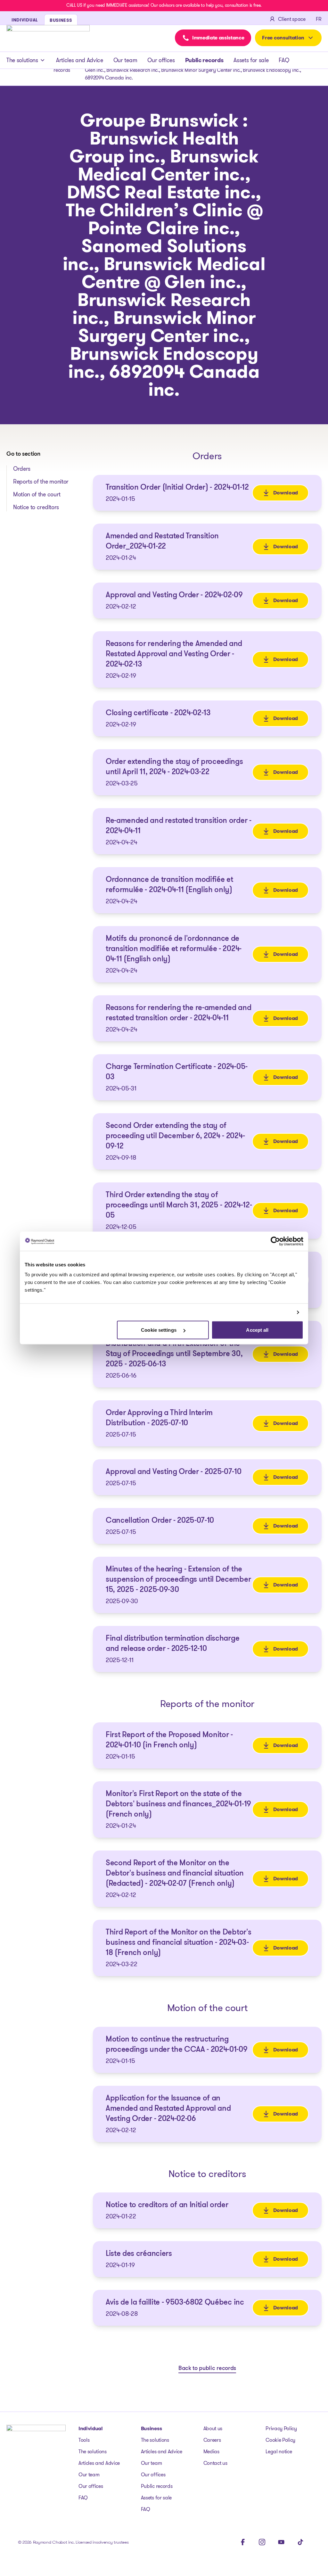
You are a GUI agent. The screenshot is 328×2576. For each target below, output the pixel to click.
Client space (292, 19)
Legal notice (279, 2452)
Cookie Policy (280, 2440)
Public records (204, 60)
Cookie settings (159, 1330)
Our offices (161, 60)
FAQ (284, 60)
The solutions (22, 60)
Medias (211, 2452)
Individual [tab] (25, 20)
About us (213, 2428)
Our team (125, 60)
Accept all (257, 1330)
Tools (84, 2440)
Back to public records (207, 2369)
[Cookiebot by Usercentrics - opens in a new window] (275, 1241)
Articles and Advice (80, 60)
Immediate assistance (218, 38)
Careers (212, 2440)
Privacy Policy (281, 2428)
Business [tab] (61, 20)
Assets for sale (251, 60)
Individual (91, 2428)
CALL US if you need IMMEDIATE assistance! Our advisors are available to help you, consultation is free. (164, 5)
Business (151, 2428)
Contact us (215, 2463)
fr (319, 19)
